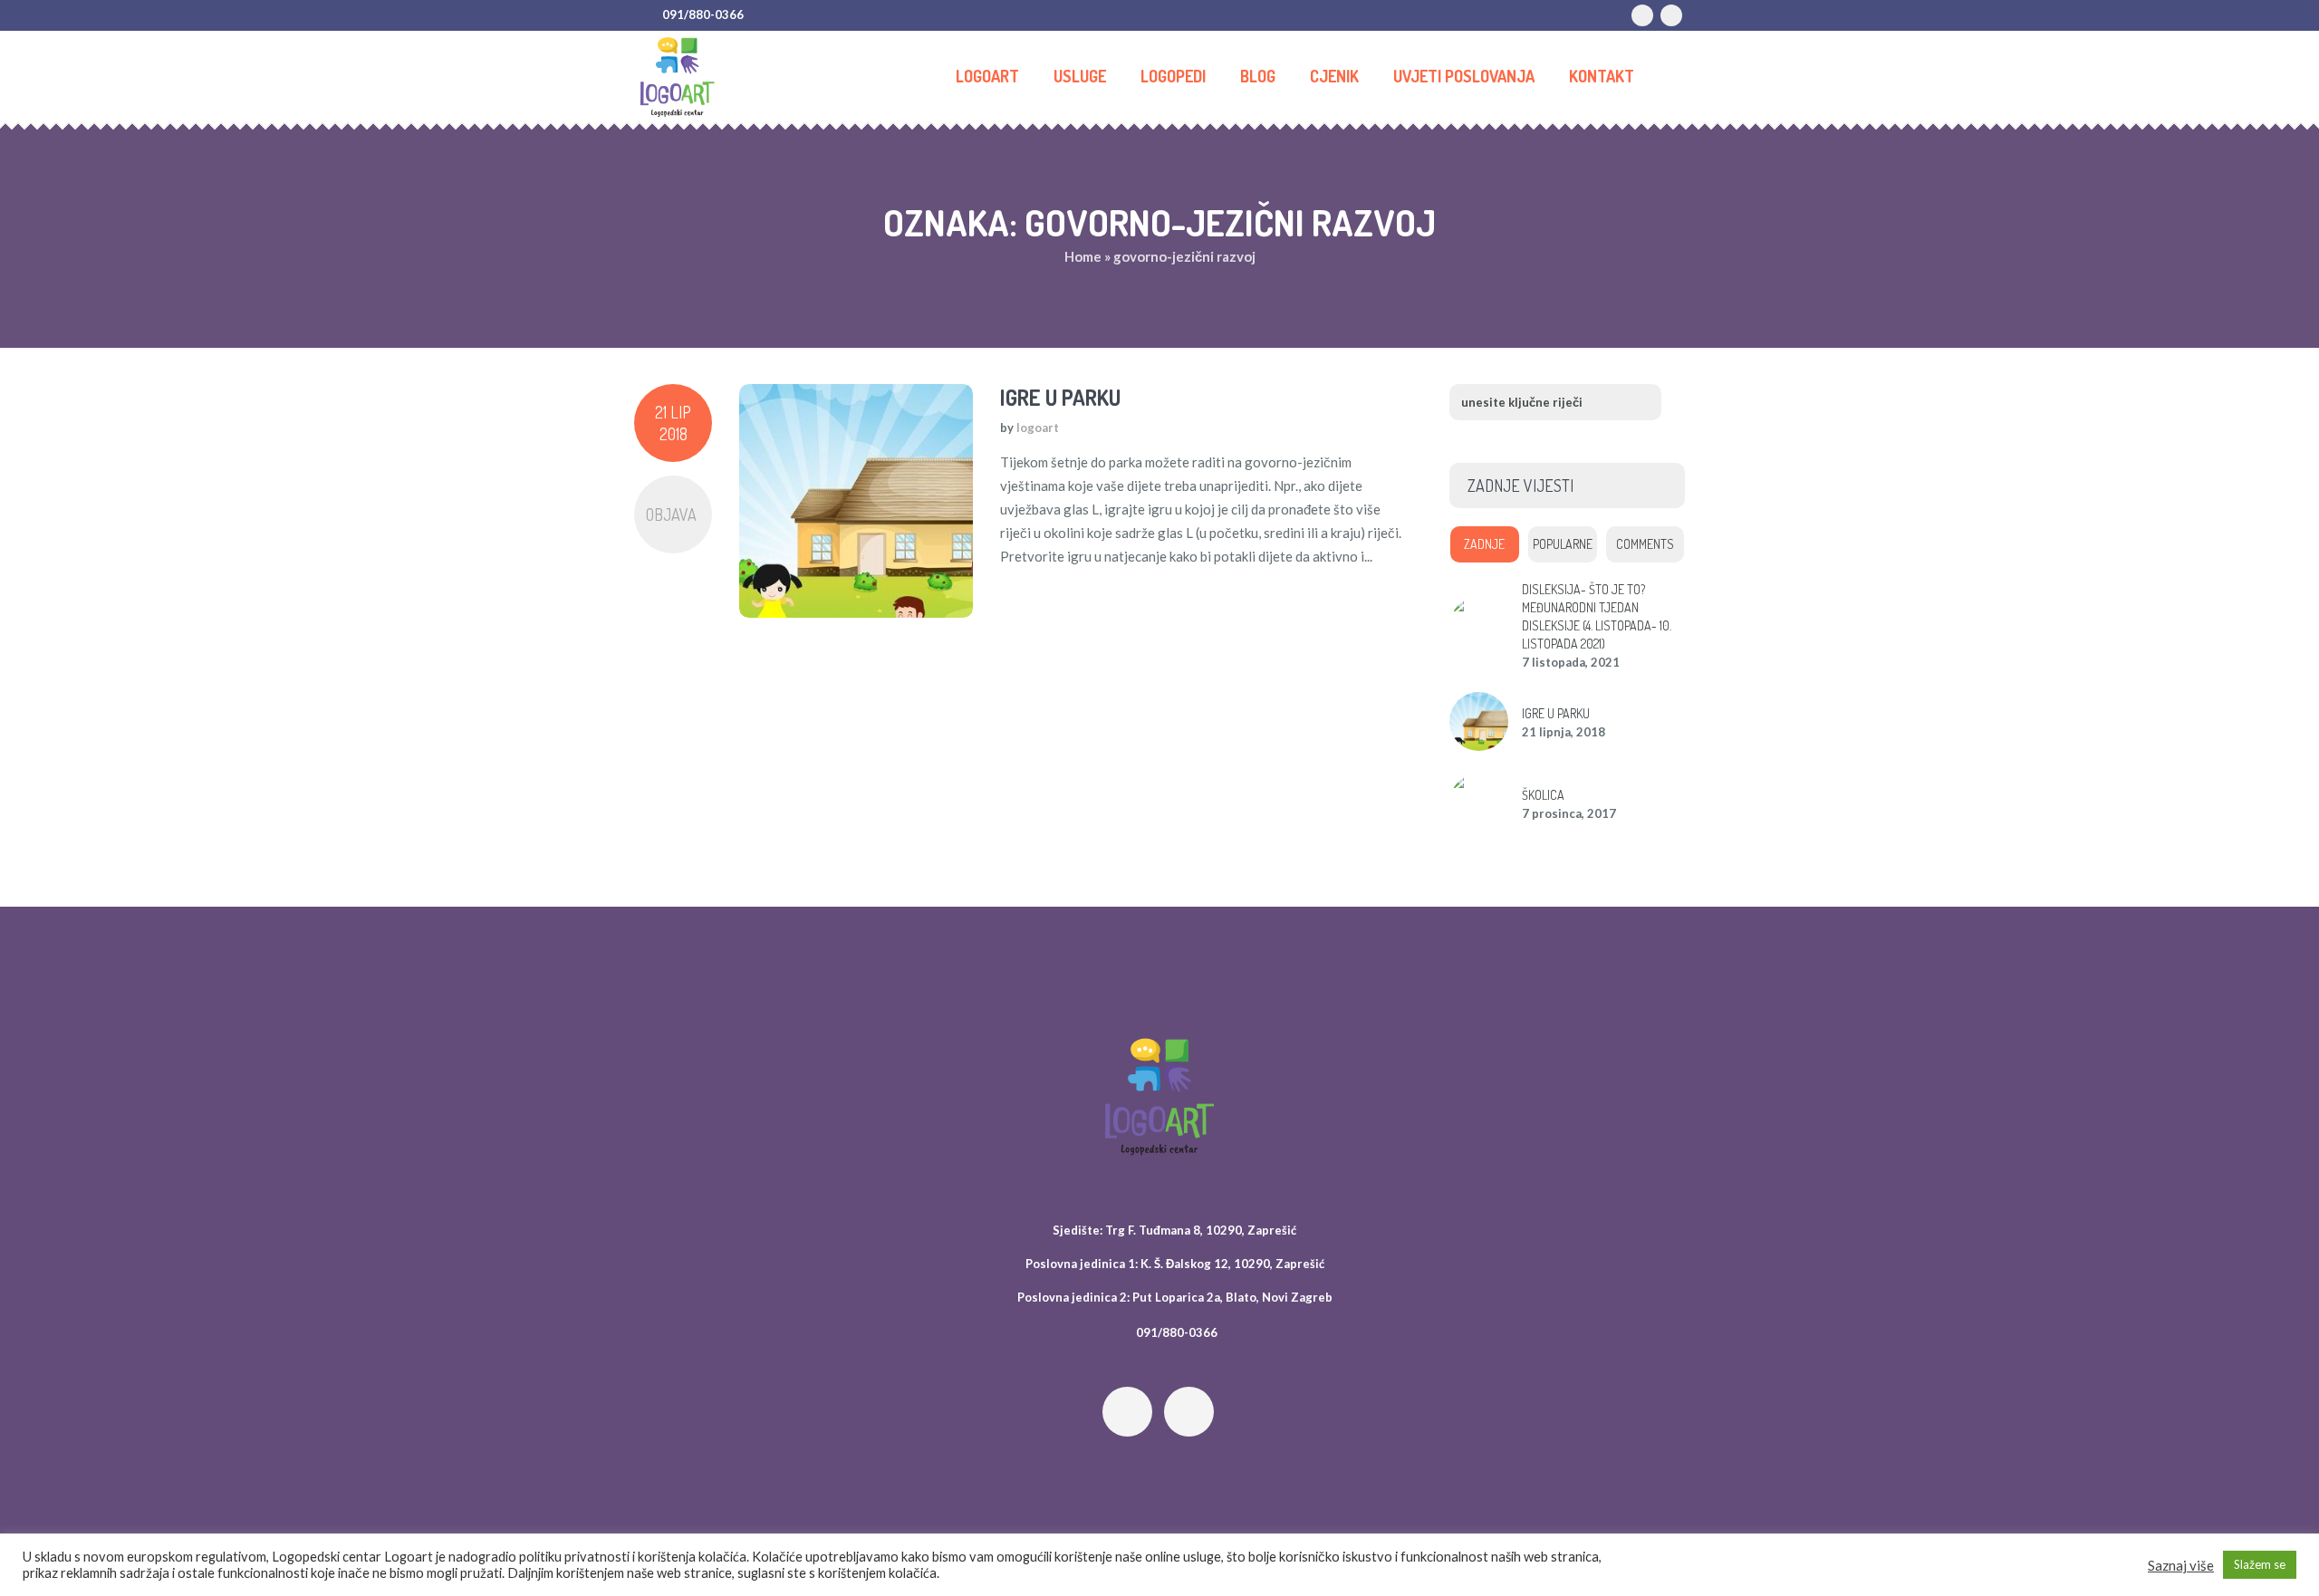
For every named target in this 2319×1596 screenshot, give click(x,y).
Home (1083, 256)
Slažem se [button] (2260, 1564)
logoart (1038, 428)
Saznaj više (2181, 1565)
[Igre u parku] (856, 501)
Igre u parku (1060, 397)
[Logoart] (1159, 1097)
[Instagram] (1671, 15)
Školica (1543, 795)
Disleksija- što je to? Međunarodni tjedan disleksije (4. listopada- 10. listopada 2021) (1597, 616)
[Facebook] (1642, 15)
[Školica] (1479, 801)
